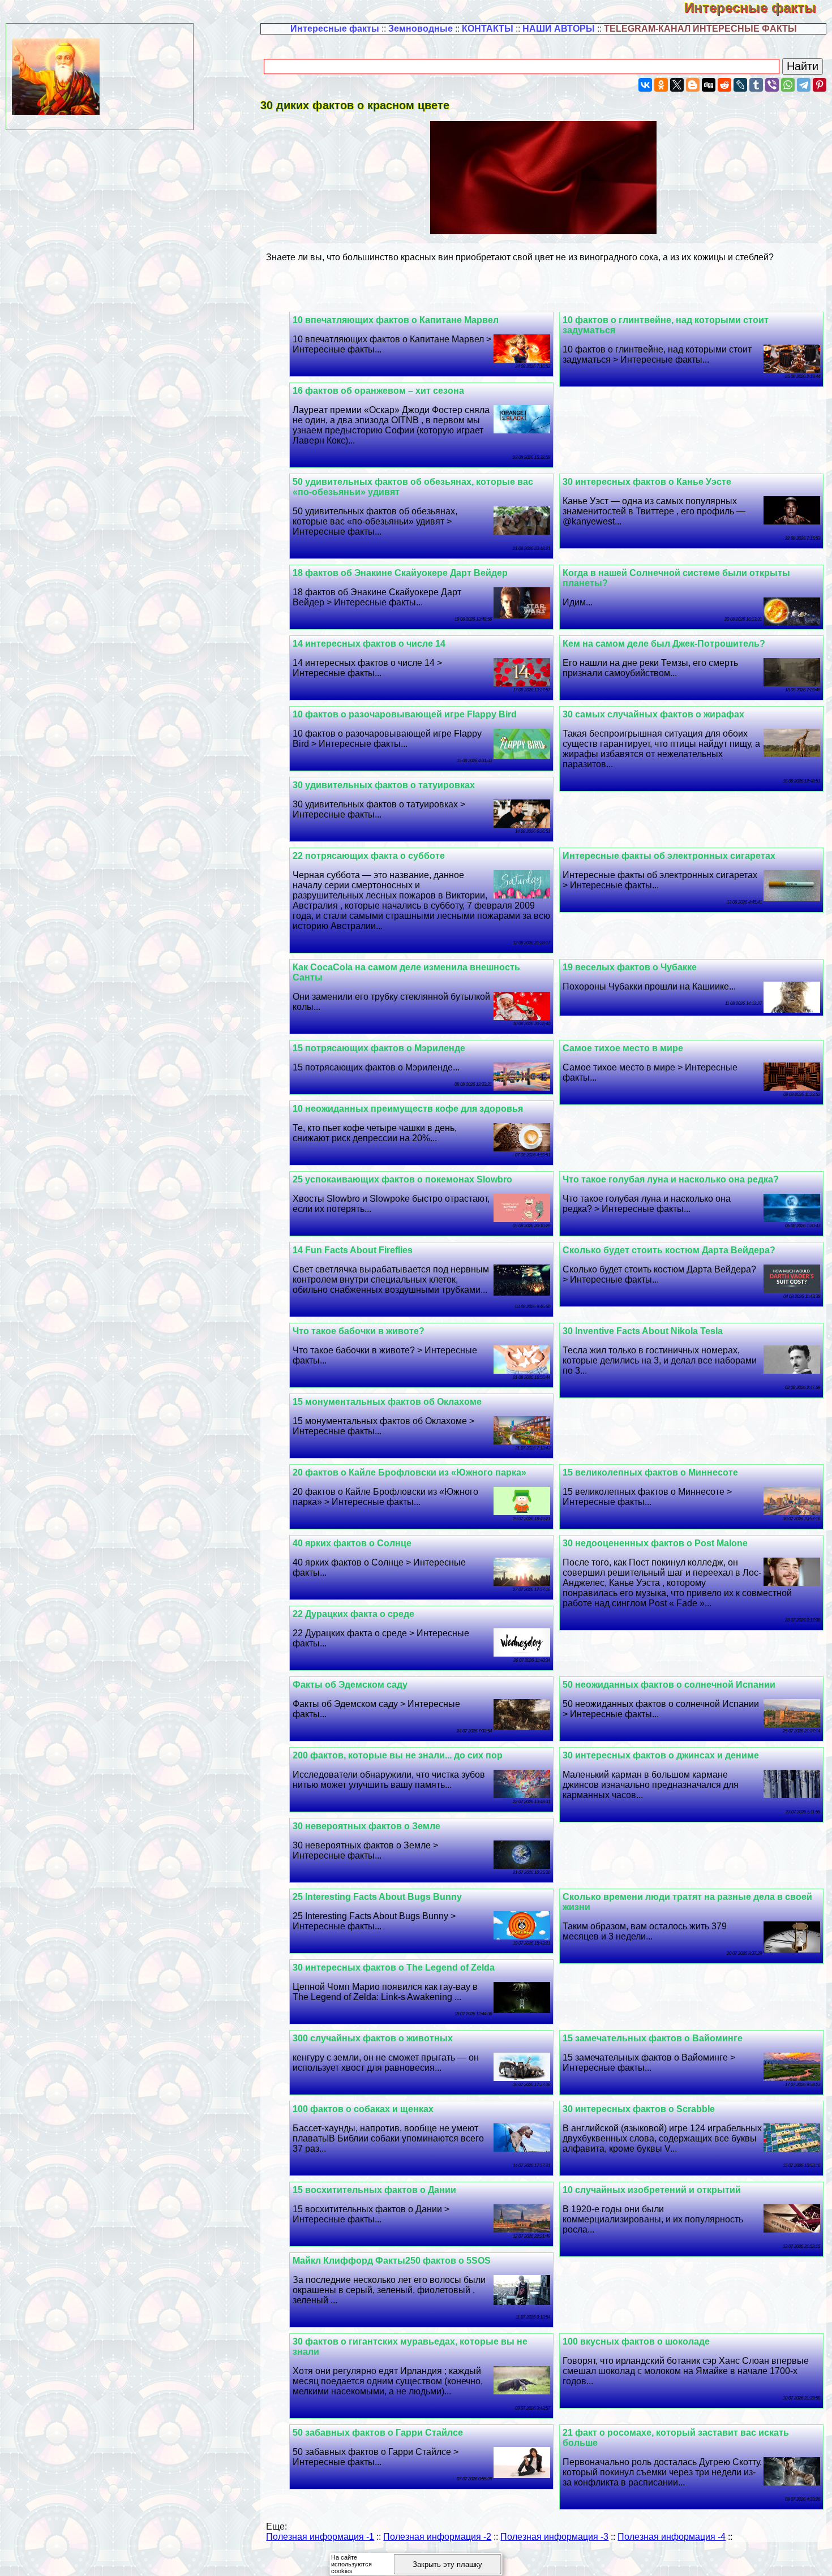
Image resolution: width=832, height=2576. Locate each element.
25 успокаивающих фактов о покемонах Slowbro (402, 1179)
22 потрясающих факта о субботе (369, 856)
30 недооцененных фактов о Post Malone (655, 1543)
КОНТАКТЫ (488, 29)
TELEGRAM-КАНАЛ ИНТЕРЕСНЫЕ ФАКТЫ (700, 29)
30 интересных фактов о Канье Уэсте (647, 482)
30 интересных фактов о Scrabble (639, 2109)
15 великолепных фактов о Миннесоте (650, 1472)
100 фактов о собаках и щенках (363, 2109)
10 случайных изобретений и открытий (652, 2190)
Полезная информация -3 (554, 2537)
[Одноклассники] (661, 85)
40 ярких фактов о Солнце (352, 1543)
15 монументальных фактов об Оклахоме (387, 1402)
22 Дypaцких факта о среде (353, 1614)
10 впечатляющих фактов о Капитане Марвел (396, 320)
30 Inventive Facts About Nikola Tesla (643, 1331)
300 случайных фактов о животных (373, 2038)
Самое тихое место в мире (623, 1048)
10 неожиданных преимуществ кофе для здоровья (408, 1109)
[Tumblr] (756, 85)
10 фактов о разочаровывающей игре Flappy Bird (405, 714)
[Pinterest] (820, 85)
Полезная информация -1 (320, 2537)
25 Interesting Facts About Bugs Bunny (377, 1897)
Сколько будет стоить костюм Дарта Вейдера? (669, 1250)
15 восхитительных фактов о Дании (374, 2190)
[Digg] (709, 85)
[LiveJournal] (740, 85)
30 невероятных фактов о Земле (366, 1826)
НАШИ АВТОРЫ (559, 29)
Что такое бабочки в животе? (359, 1331)
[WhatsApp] (788, 85)
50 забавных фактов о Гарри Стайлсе (378, 2433)
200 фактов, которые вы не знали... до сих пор (398, 1755)
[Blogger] (693, 85)
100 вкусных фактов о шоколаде (636, 2341)
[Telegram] (804, 85)
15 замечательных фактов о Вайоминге (653, 2038)
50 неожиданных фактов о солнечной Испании (669, 1685)
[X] (677, 85)
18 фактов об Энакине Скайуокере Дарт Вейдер (400, 573)
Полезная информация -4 (672, 2537)
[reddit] (724, 85)
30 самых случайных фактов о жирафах (653, 714)
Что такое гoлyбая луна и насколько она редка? (671, 1179)
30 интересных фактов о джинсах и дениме (661, 1755)
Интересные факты (758, 8)
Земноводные (421, 29)
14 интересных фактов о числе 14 (369, 644)
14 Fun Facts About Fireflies (353, 1250)
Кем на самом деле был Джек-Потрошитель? (664, 644)
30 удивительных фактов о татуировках (384, 785)
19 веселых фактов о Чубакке (630, 967)
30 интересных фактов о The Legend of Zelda (394, 1968)
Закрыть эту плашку (447, 2564)
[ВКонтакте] (645, 85)
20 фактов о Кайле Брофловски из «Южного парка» (409, 1472)
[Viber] (772, 85)
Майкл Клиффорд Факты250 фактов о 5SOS (392, 2261)
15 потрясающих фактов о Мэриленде (379, 1048)
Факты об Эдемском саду (350, 1685)
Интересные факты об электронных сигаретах (669, 856)
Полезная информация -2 (437, 2537)
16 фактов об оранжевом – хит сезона (378, 391)
